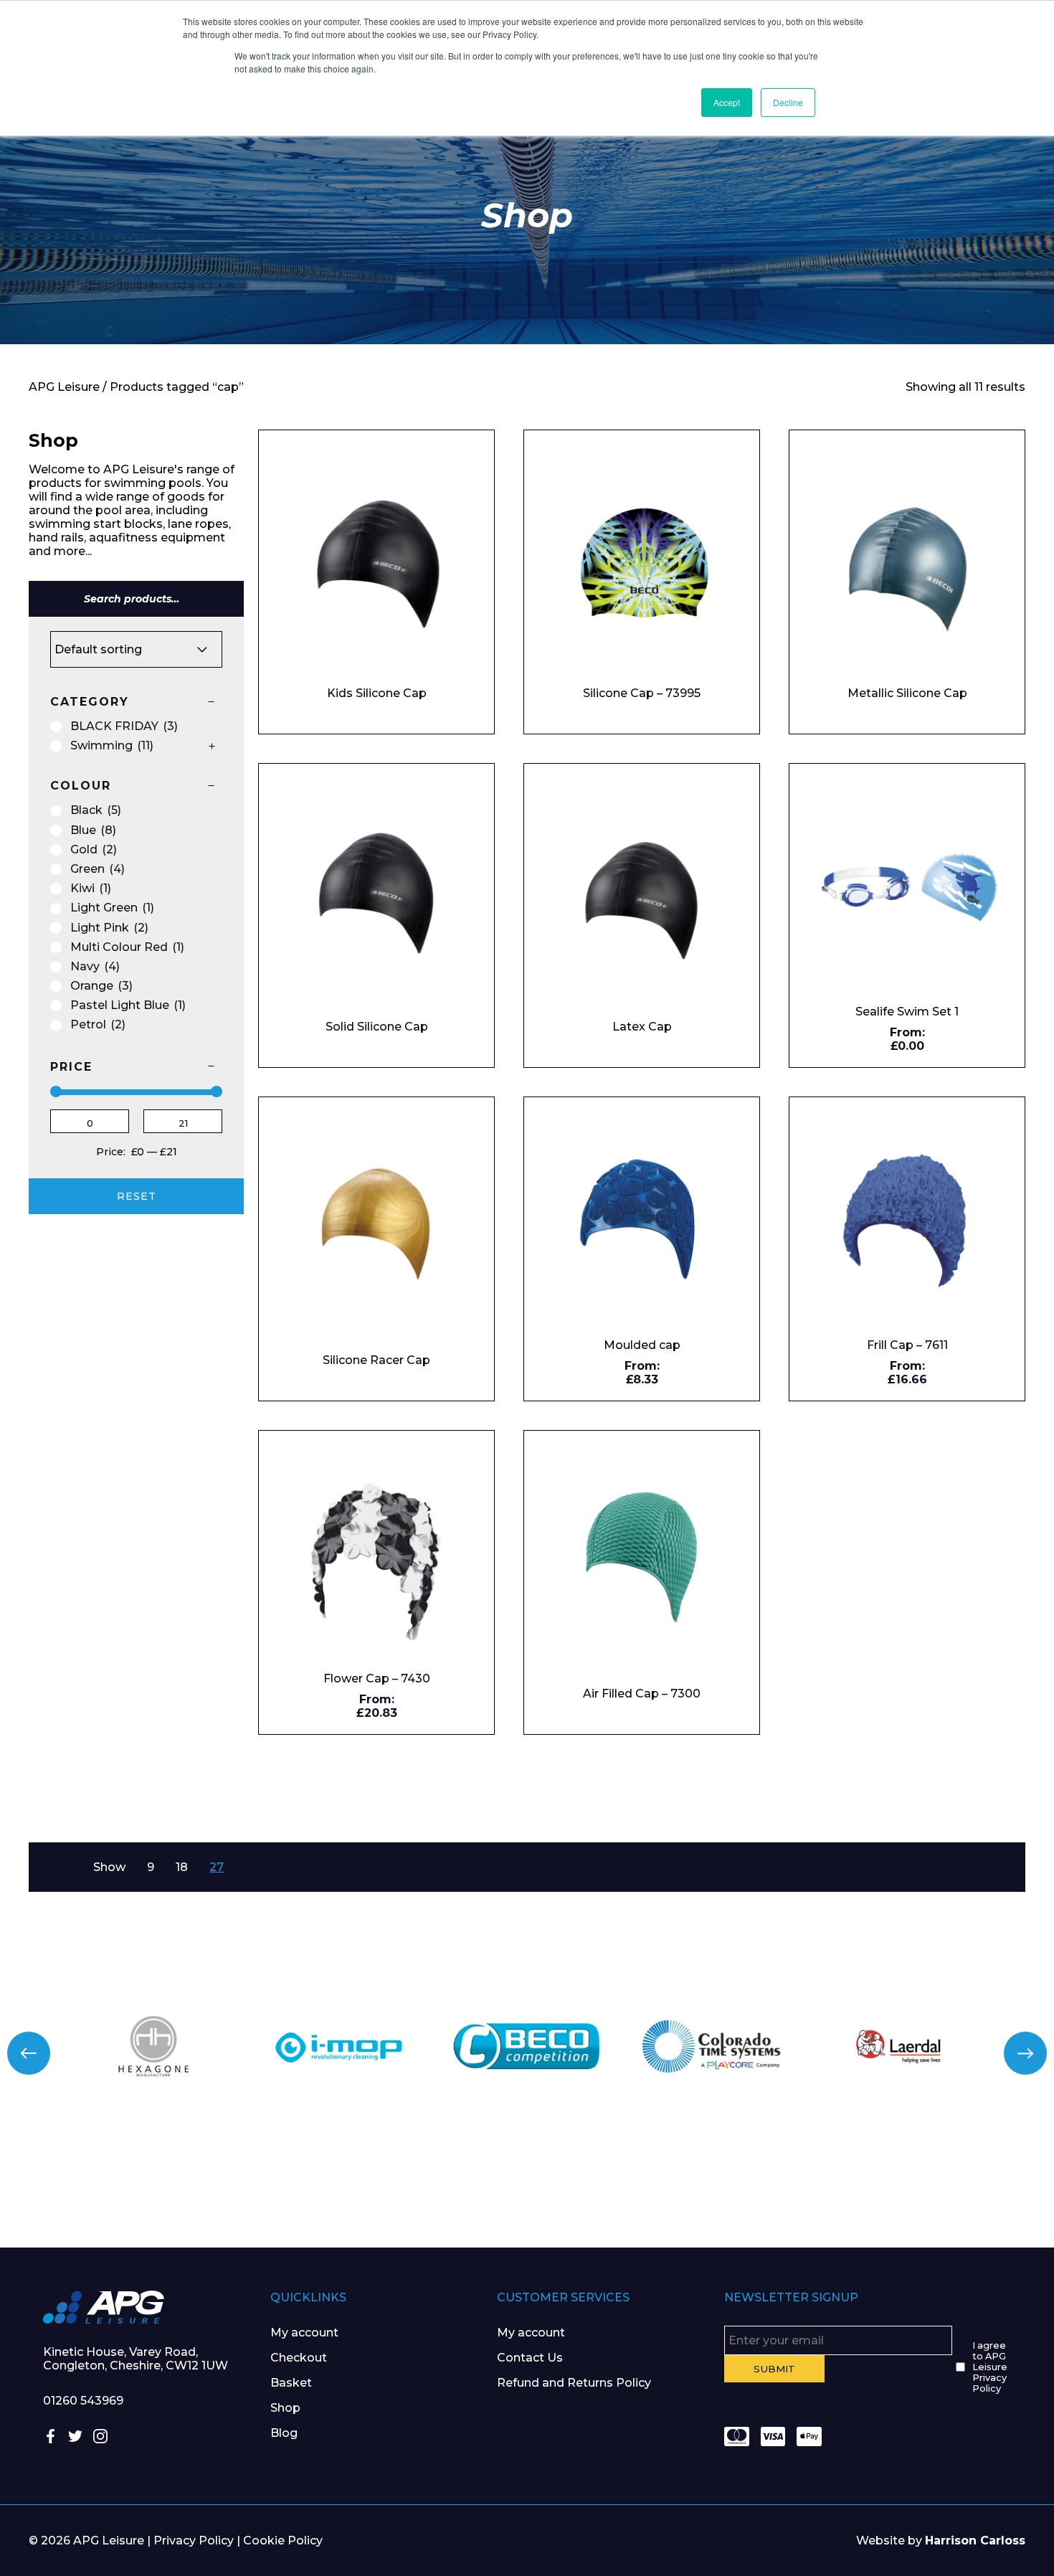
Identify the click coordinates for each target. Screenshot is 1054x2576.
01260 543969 (83, 2401)
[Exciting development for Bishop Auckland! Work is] (615, 2190)
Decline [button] (788, 102)
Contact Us (530, 2358)
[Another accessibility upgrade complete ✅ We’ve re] (88, 2190)
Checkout (299, 2358)
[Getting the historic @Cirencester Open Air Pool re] (263, 2190)
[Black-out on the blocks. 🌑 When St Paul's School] (439, 2190)
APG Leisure (64, 387)
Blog (284, 2433)
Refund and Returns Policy (574, 2383)
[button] (29, 2053)
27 (217, 1867)
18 (182, 1867)
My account (304, 2333)
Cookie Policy (283, 2541)
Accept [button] (727, 102)
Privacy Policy (194, 2541)
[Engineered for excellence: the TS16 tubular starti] (790, 2190)
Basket (291, 2383)
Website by (941, 2541)
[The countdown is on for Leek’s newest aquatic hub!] (966, 2190)
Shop (285, 2408)
